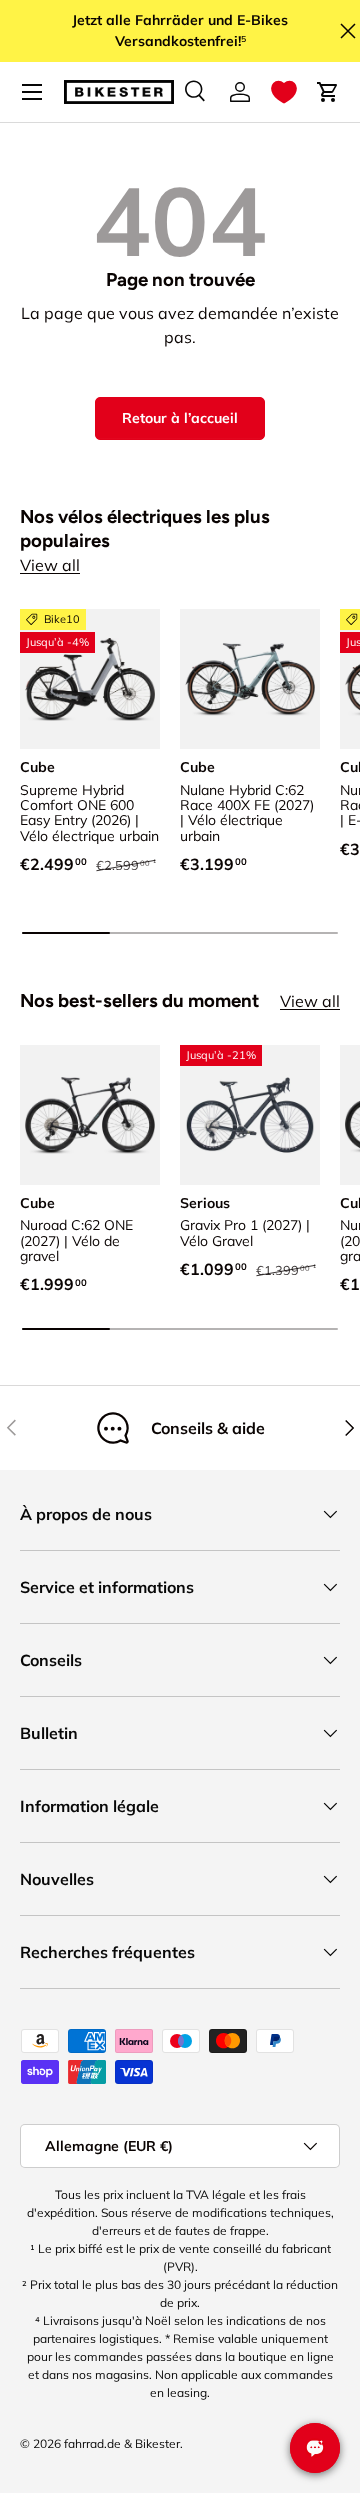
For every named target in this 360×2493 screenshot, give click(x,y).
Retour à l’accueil (180, 418)
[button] (284, 92)
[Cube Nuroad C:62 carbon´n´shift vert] (90, 1115)
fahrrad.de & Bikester (122, 2443)
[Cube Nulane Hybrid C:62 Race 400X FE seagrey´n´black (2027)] (250, 679)
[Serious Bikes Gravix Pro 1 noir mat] (250, 1115)
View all (50, 565)
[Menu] (32, 92)
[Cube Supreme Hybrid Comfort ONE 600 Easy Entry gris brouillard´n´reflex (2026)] (90, 679)
